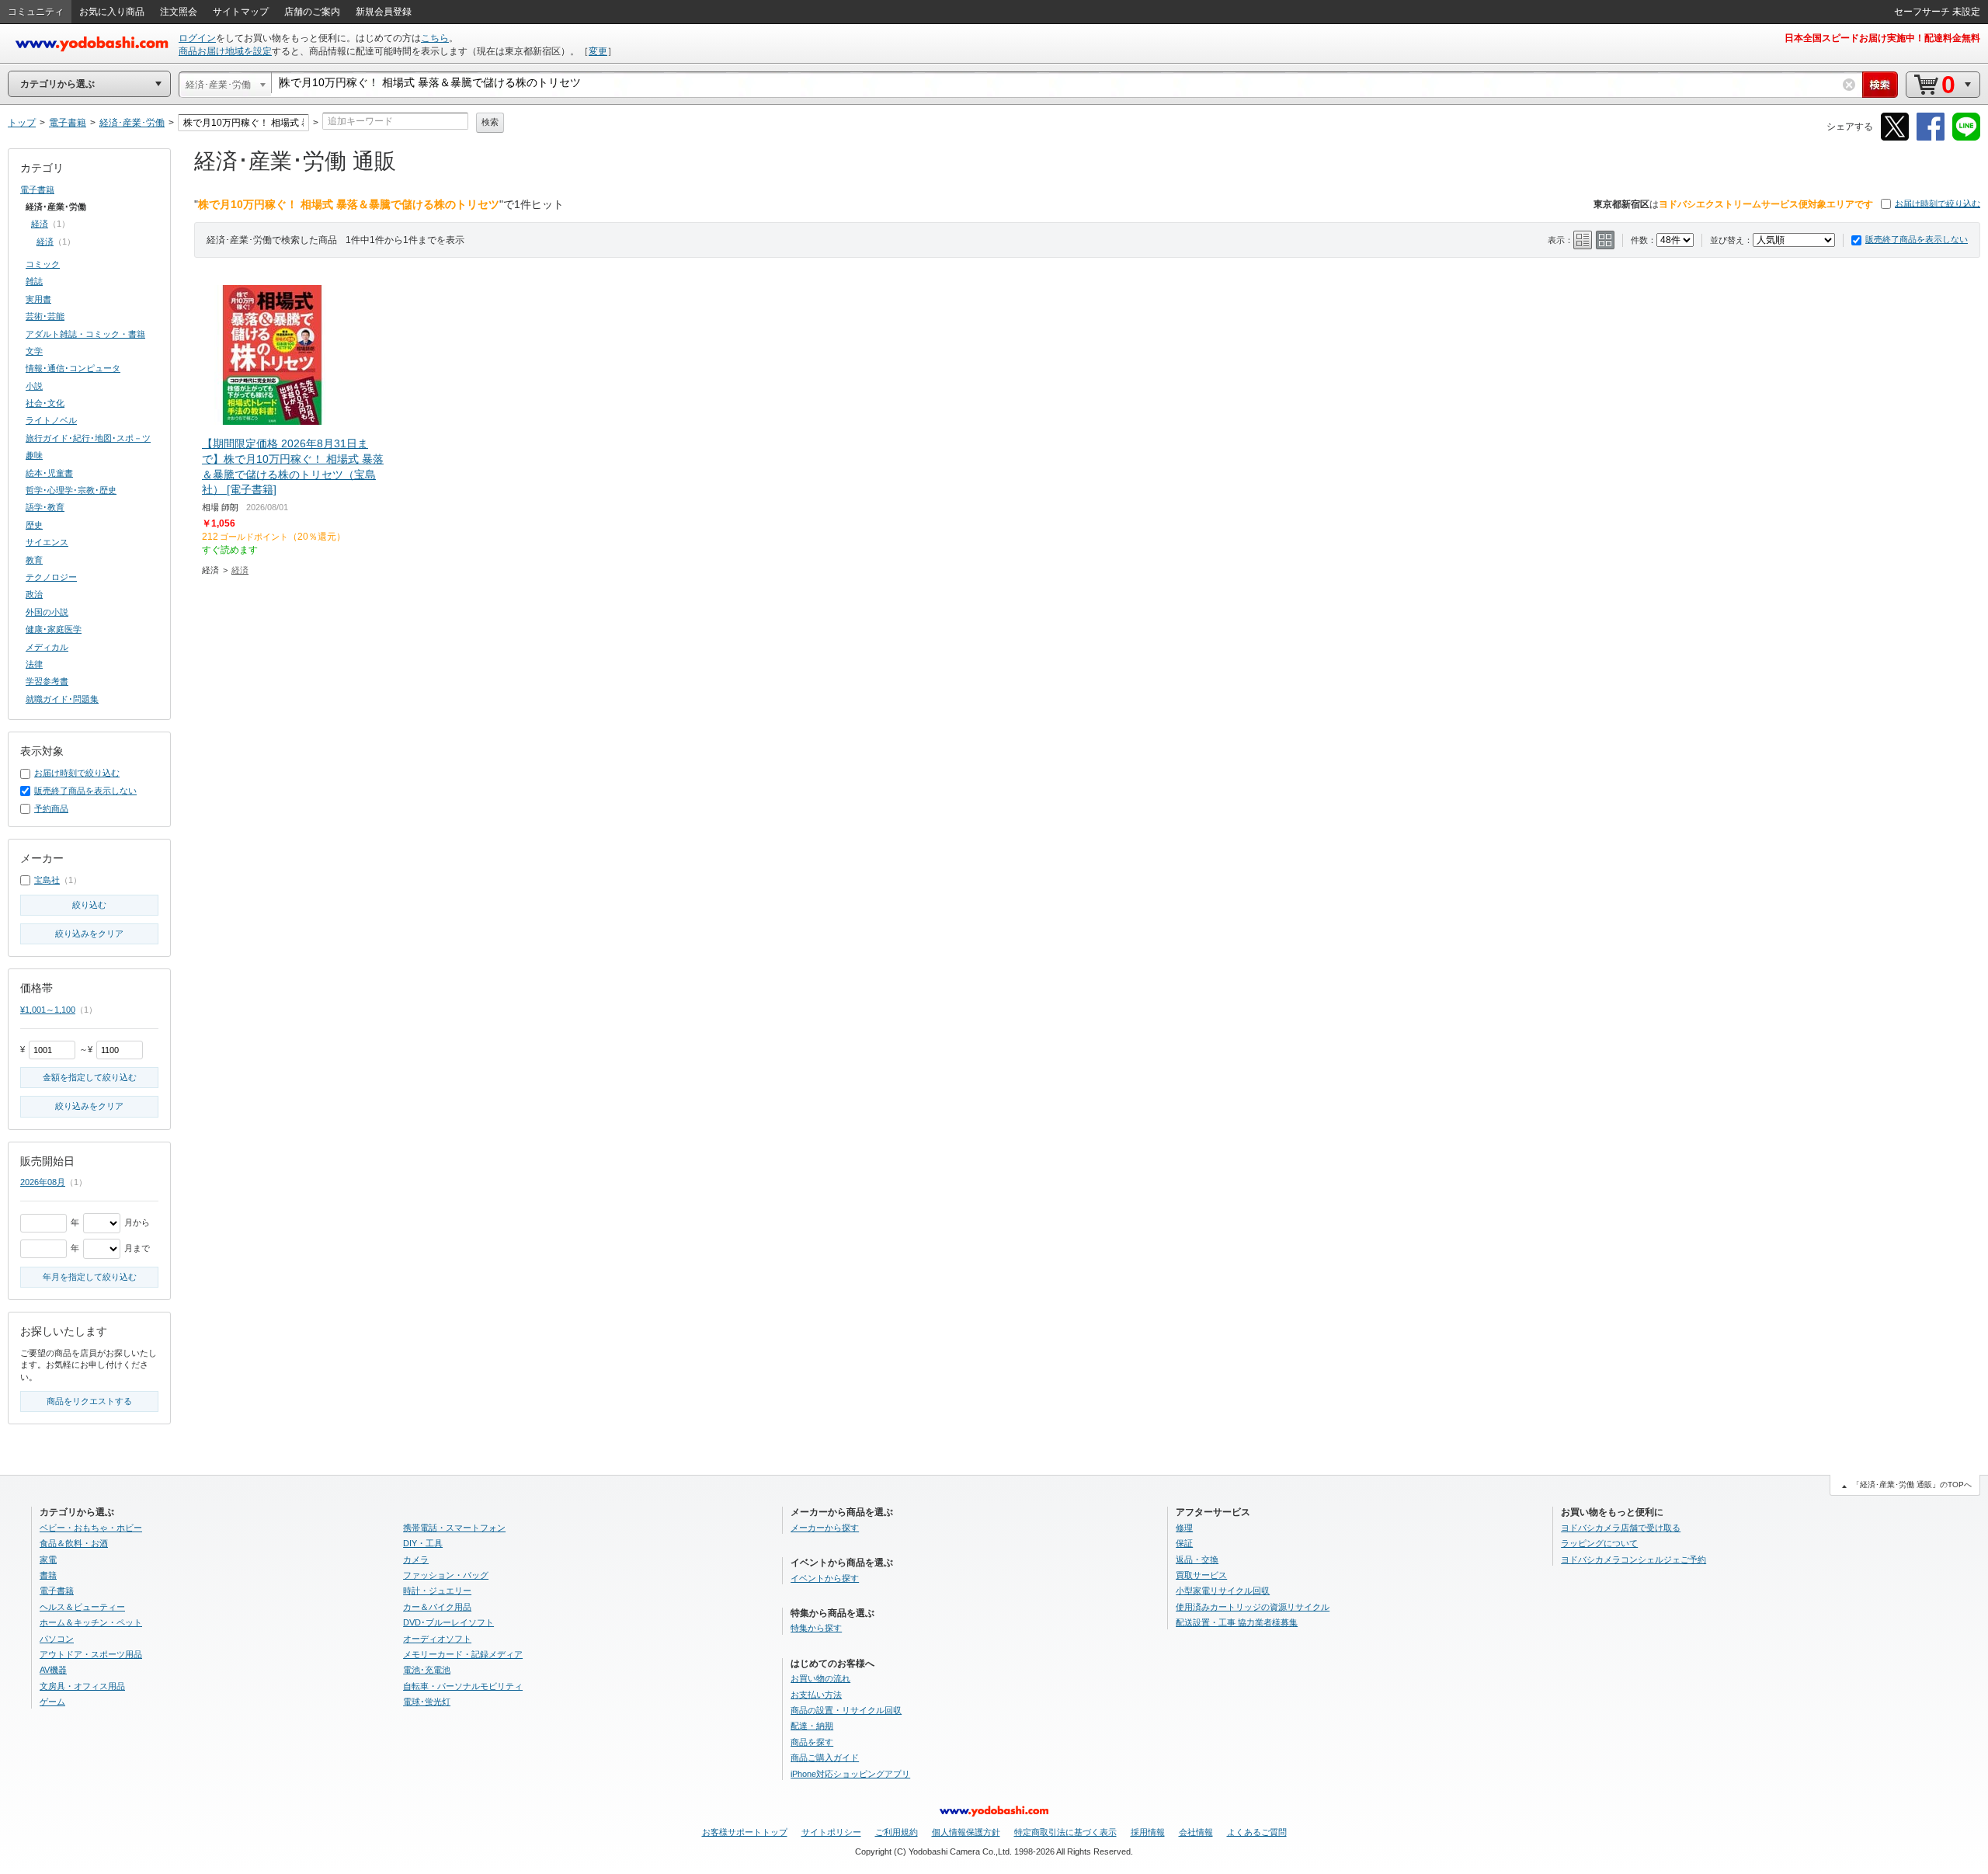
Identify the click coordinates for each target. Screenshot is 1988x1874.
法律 (34, 664)
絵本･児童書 (49, 473)
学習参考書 (47, 681)
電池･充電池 (427, 1670)
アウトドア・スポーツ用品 (91, 1654)
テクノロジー (51, 577)
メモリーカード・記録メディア (463, 1654)
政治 (34, 594)
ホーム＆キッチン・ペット (91, 1622)
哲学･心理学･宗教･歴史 (71, 490)
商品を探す (812, 1742)
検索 (490, 122)
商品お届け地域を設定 (225, 51)
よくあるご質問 (1257, 1832)
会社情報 (1196, 1832)
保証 (1184, 1543)
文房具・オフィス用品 (82, 1686)
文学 (34, 351)
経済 (240, 570)
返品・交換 (1197, 1559)
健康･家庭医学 (54, 629)
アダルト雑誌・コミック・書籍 (85, 334)
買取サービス (1201, 1575)
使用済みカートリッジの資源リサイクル (1253, 1607)
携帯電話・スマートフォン (454, 1528)
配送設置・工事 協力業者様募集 (1237, 1622)
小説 (34, 386)
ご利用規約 (897, 1832)
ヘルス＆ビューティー (82, 1607)
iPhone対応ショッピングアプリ (850, 1774)
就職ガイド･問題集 (62, 699)
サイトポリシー (831, 1832)
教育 (34, 560)
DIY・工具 (423, 1543)
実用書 (38, 299)
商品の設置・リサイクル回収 (846, 1710)
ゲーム (52, 1702)
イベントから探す (825, 1578)
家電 (48, 1559)
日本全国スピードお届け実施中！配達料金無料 (1882, 38)
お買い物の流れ (820, 1678)
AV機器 (53, 1670)
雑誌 (34, 281)
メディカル (47, 647)
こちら (435, 38)
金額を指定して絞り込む (90, 1077)
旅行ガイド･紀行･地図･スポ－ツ (88, 438)
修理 (1184, 1528)
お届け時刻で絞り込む (1938, 203)
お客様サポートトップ (745, 1832)
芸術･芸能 (45, 316)
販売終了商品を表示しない (1917, 239)
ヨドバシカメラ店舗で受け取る (1621, 1528)
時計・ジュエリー (437, 1591)
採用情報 (1148, 1832)
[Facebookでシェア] (1931, 138)
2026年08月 (43, 1182)
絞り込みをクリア (89, 934)
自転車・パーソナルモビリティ (463, 1686)
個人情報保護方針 (966, 1832)
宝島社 (47, 880)
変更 (598, 51)
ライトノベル (51, 420)
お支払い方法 (816, 1695)
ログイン (197, 38)
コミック (43, 264)
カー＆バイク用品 (437, 1607)
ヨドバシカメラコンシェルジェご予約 (1633, 1559)
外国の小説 (47, 612)
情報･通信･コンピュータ (73, 368)
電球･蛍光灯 (427, 1702)
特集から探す (816, 1628)
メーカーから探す (825, 1528)
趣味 (34, 455)
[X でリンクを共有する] (1895, 138)
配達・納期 (812, 1726)
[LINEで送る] (1966, 138)
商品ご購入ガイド (825, 1758)
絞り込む (89, 905)
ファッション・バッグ (446, 1575)
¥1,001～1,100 (48, 1010)
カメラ (416, 1559)
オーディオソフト (437, 1639)
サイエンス (47, 542)
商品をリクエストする (89, 1401)
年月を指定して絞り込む (90, 1277)
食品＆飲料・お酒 (74, 1543)
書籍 (48, 1575)
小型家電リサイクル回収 (1223, 1591)
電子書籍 (37, 189)
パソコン (57, 1639)
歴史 (34, 525)
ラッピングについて (1599, 1543)
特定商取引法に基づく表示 (1065, 1832)
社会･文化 (45, 403)
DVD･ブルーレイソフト (448, 1622)
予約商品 (51, 808)
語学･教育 (45, 507)
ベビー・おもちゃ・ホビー (91, 1528)
